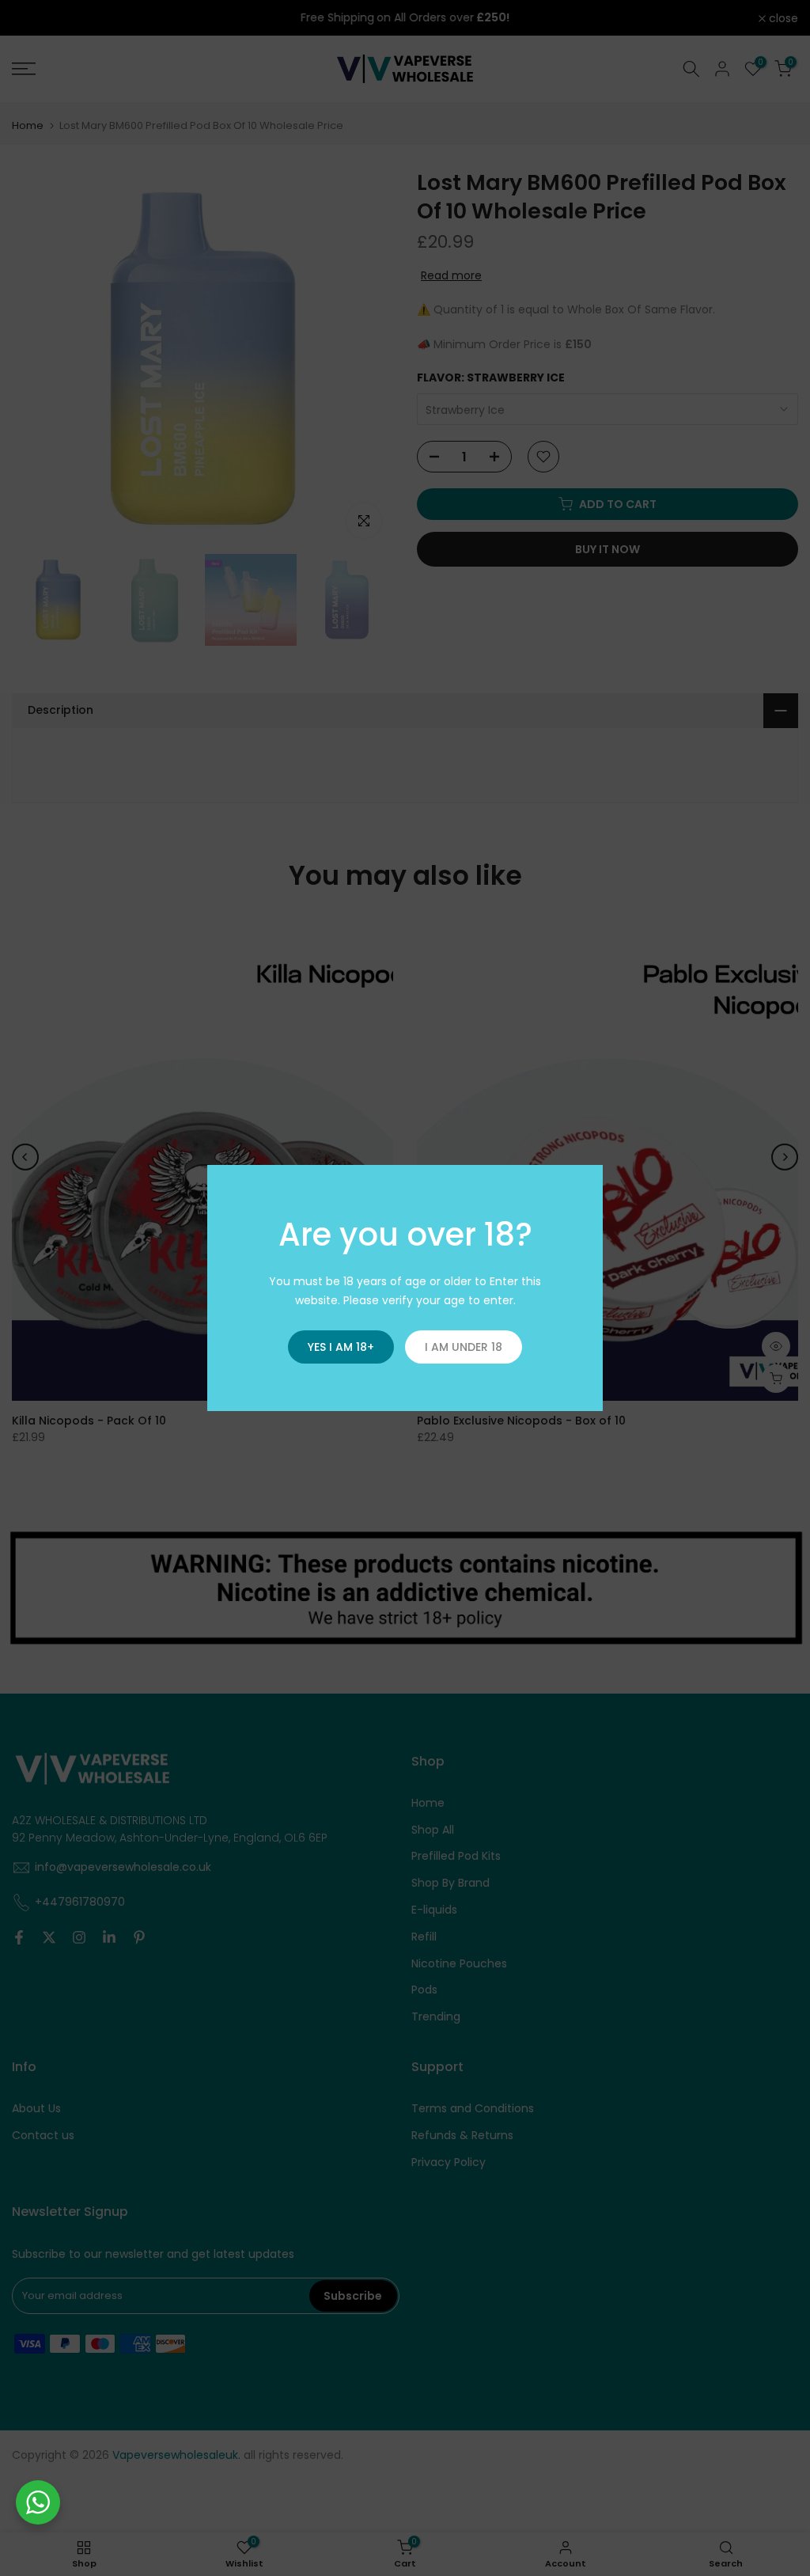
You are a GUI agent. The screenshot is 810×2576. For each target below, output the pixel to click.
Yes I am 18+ (341, 1347)
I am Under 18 (464, 1347)
